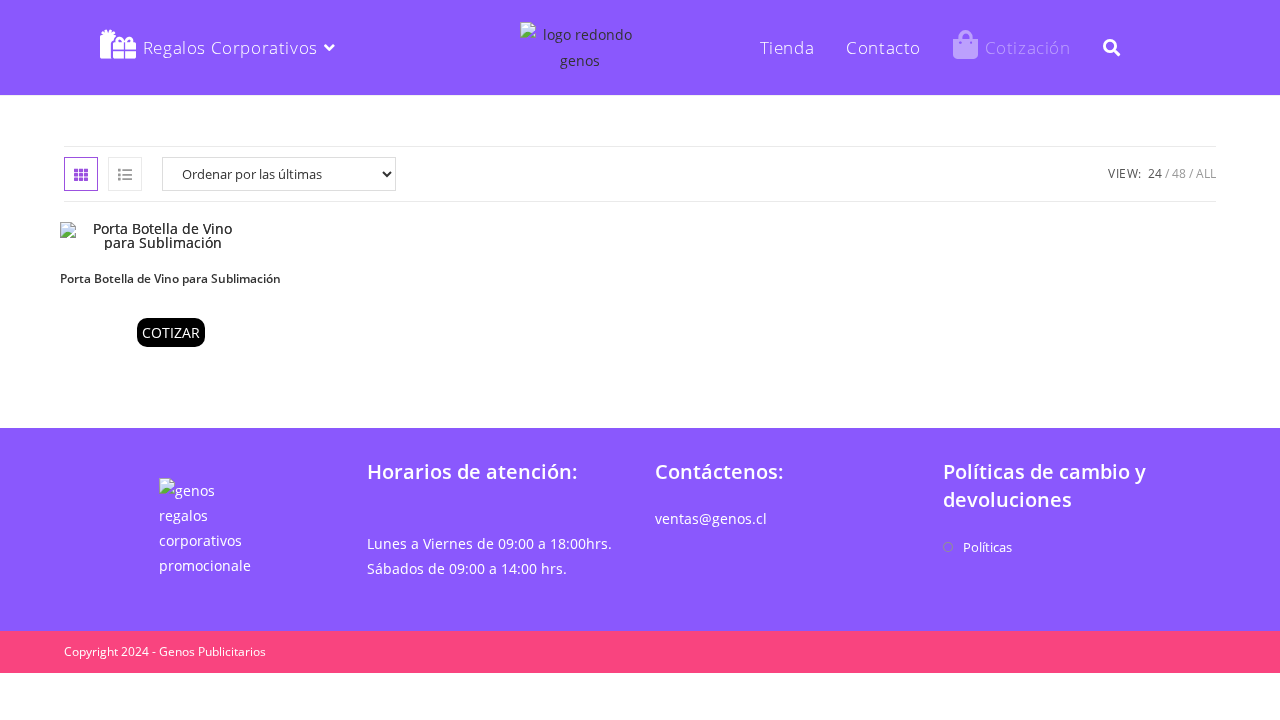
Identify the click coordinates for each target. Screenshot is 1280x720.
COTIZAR (171, 332)
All (1206, 173)
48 (1179, 173)
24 (1155, 173)
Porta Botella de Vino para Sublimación (170, 278)
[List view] (125, 174)
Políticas (987, 547)
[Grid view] (81, 174)
